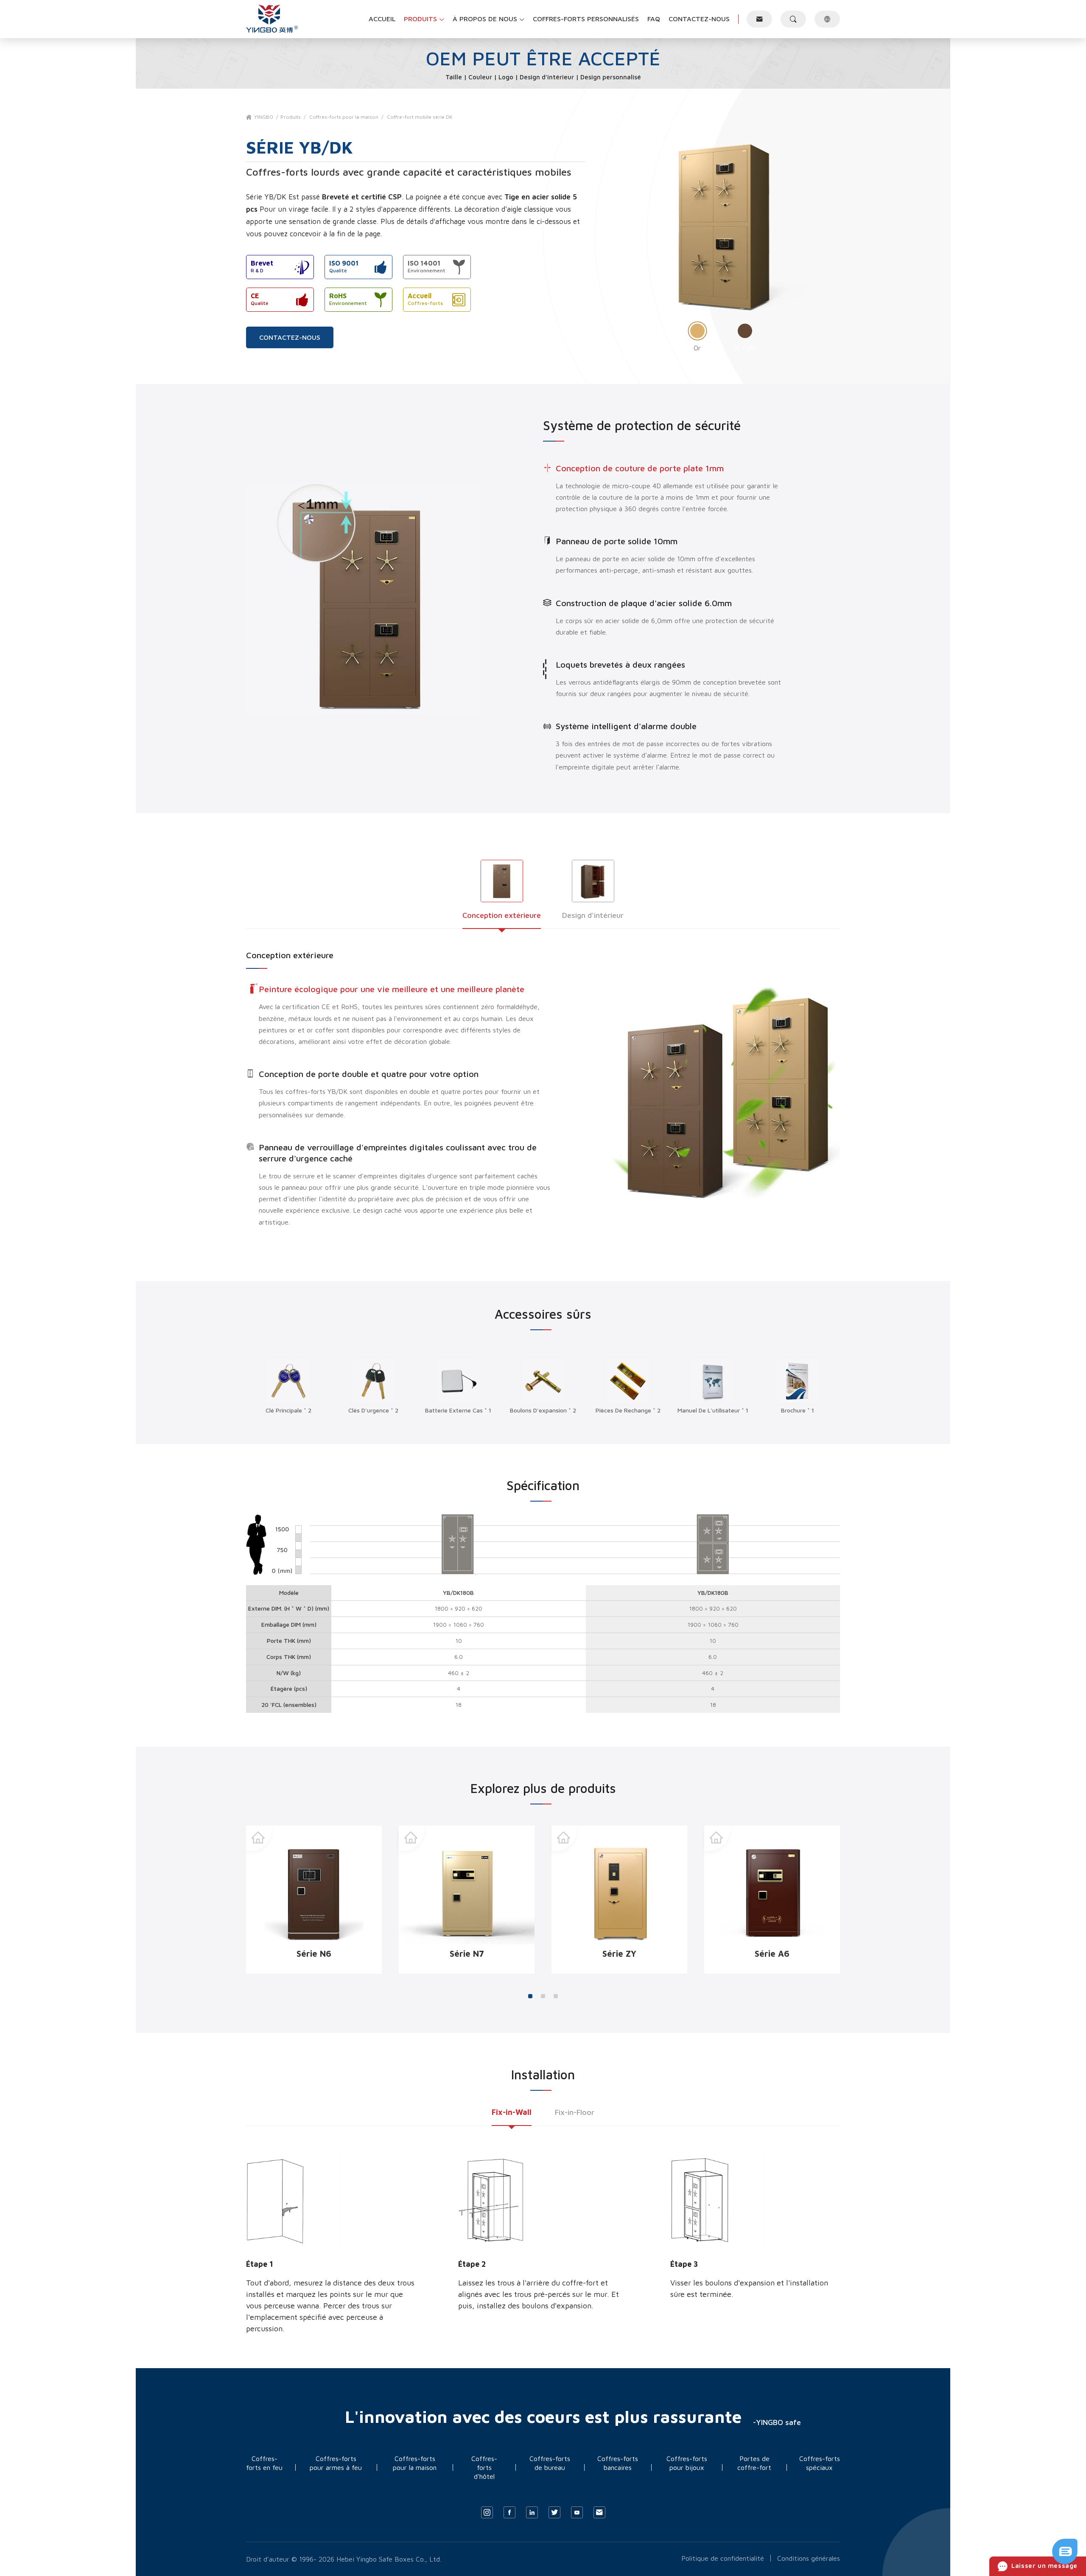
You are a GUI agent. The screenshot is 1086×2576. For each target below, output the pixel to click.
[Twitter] (554, 2512)
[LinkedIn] (532, 2512)
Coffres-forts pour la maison (344, 117)
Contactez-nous (290, 337)
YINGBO (264, 117)
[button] (530, 1996)
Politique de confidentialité (723, 2558)
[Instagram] (487, 2512)
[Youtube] (577, 2512)
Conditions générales (809, 2558)
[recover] (1065, 2562)
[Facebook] (509, 2512)
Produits (291, 117)
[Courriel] (599, 2512)
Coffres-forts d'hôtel (484, 2467)
